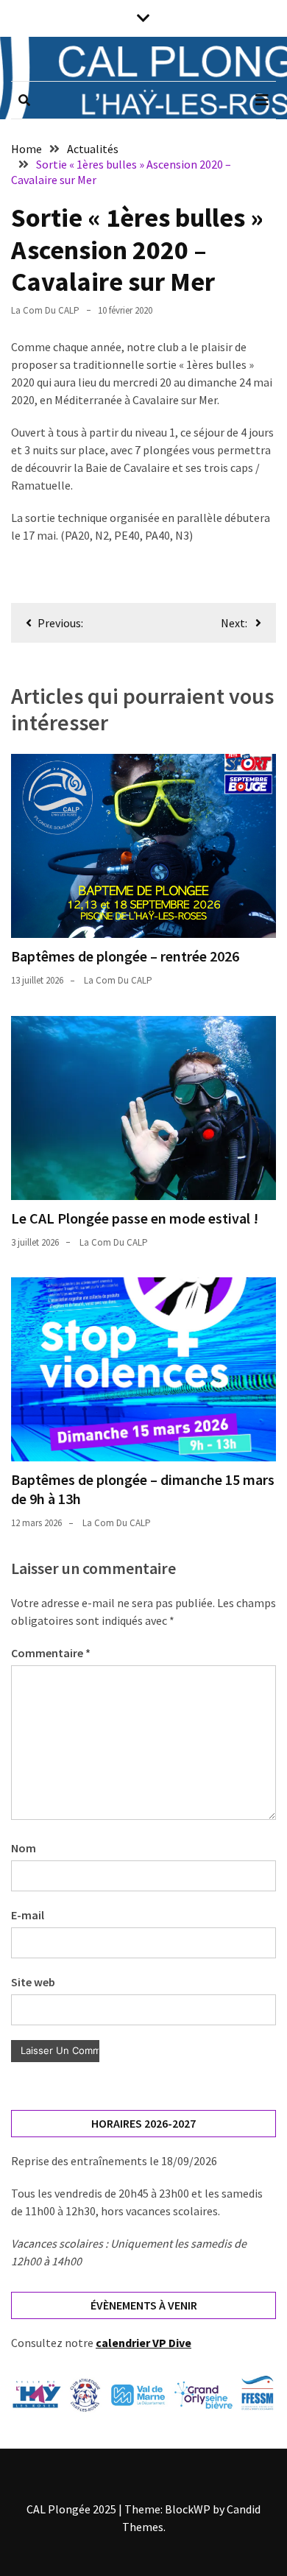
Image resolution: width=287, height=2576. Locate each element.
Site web (33, 1982)
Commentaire (51, 1653)
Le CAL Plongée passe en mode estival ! (135, 1218)
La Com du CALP (45, 310)
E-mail (28, 1915)
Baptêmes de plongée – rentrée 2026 (125, 956)
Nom (24, 1848)
